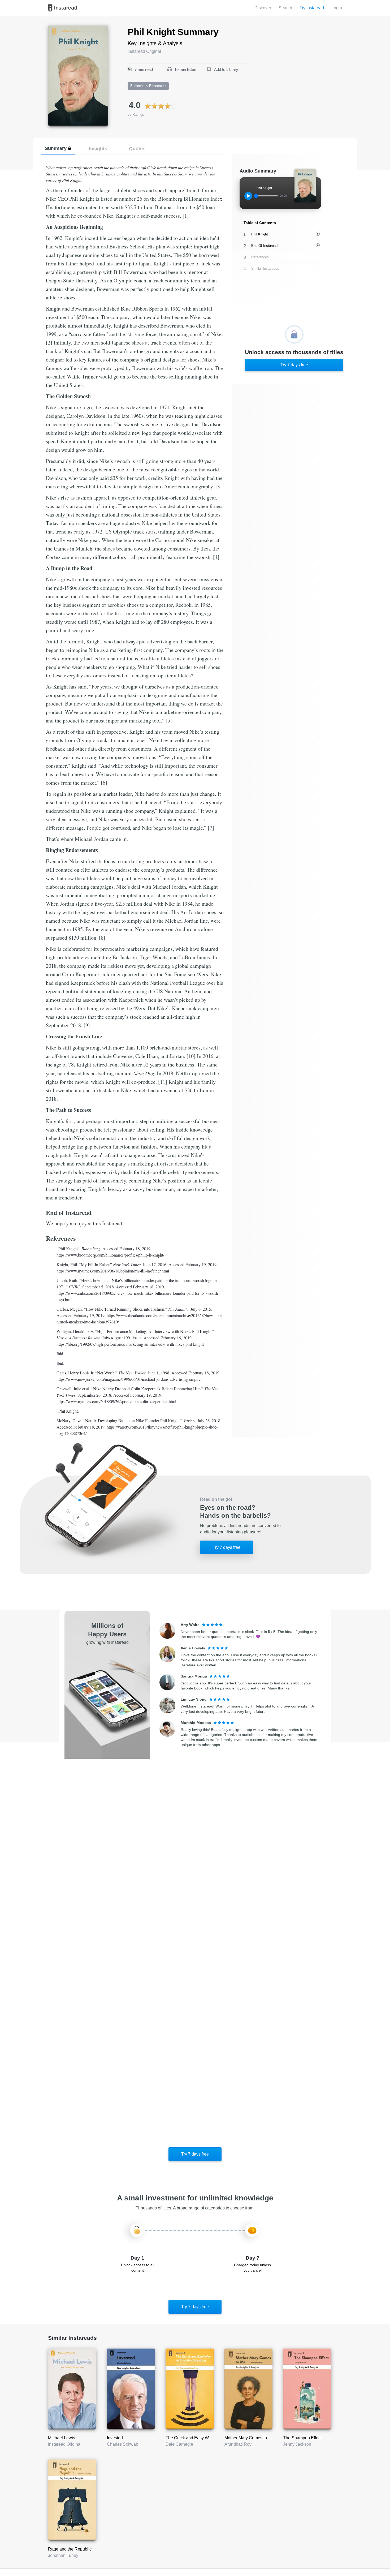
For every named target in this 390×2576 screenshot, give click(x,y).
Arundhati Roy (238, 2444)
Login (337, 8)
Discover (263, 8)
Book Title (57, 29)
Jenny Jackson (297, 2444)
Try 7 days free (294, 365)
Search (285, 8)
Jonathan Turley (63, 2555)
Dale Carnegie (179, 2444)
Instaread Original (65, 2444)
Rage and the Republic (70, 2549)
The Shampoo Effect (302, 2438)
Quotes (137, 149)
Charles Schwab (123, 2444)
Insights (98, 149)
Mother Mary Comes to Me (249, 2438)
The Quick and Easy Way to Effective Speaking (210, 2438)
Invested (115, 2438)
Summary (56, 148)
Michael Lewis (62, 2438)
